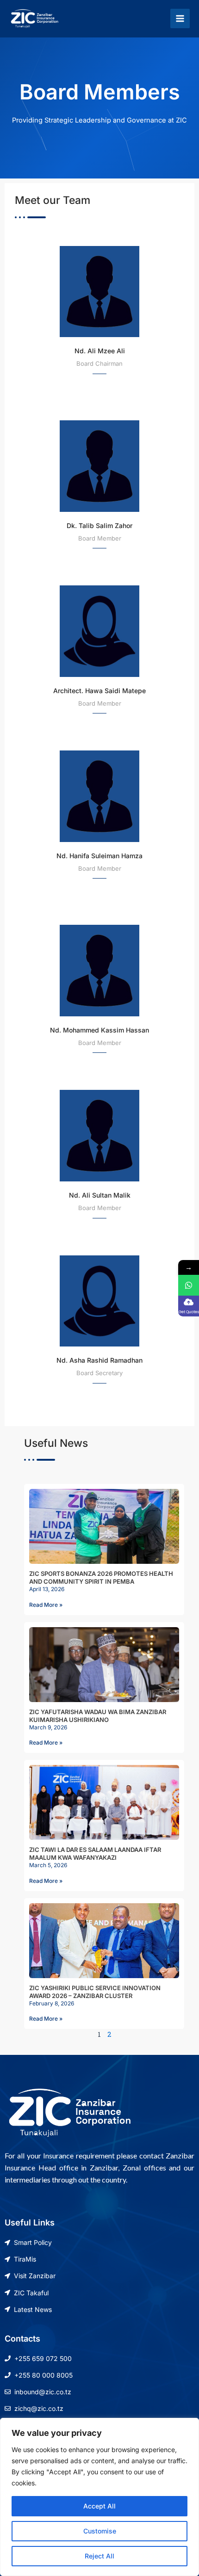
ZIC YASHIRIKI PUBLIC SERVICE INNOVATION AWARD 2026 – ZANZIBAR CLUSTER (95, 1992)
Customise (100, 2531)
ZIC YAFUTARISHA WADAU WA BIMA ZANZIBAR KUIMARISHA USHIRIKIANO (98, 1716)
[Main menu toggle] (180, 18)
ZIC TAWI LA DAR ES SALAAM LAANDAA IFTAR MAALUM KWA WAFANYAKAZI (95, 1854)
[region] (99, 2497)
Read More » (46, 1605)
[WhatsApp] (189, 1285)
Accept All (99, 2506)
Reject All (99, 2556)
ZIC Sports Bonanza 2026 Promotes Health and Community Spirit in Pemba (101, 1577)
